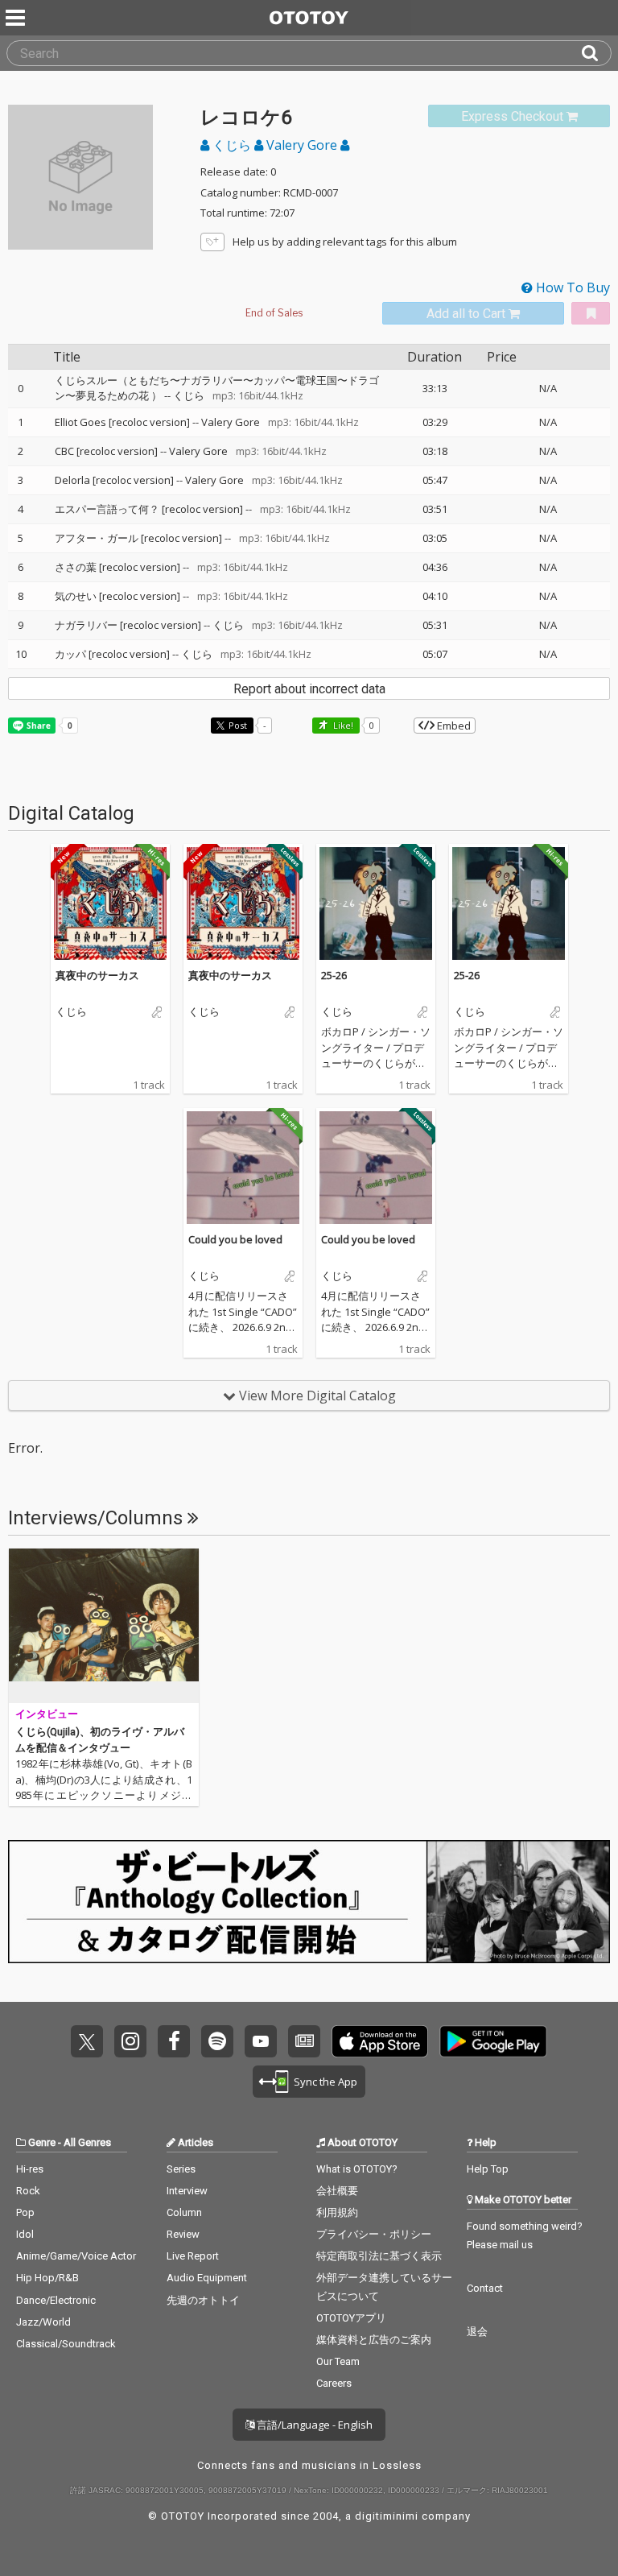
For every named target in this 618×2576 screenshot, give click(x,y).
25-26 (334, 975)
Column (184, 2212)
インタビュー (47, 1714)
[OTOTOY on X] (87, 2041)
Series (181, 2169)
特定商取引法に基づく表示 (379, 2256)
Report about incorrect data (309, 689)
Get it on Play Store (493, 2041)
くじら (232, 145)
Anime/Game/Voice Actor (76, 2256)
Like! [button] (342, 725)
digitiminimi (387, 2516)
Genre (42, 2142)
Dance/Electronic (56, 2300)
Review (183, 2234)
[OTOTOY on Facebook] (174, 2041)
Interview (187, 2191)
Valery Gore (302, 145)
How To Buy (571, 287)
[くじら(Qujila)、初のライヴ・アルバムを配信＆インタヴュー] (104, 1626)
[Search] (596, 53)
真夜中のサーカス (97, 975)
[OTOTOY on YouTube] (261, 2041)
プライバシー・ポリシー (374, 2234)
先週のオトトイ (203, 2300)
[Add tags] (212, 242)
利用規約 (337, 2212)
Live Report (193, 2256)
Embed (453, 726)
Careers (334, 2383)
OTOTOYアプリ (351, 2318)
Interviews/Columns (98, 1518)
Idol (25, 2234)
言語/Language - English (313, 2425)
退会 (477, 2332)
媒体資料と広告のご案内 (374, 2340)
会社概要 (337, 2191)
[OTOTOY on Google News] (304, 2041)
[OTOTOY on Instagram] (130, 2041)
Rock (28, 2191)
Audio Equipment (207, 2278)
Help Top (488, 2169)
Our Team (338, 2361)
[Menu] (17, 18)
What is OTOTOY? (357, 2169)
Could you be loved (235, 1239)
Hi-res (30, 2169)
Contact (485, 2288)
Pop (25, 2212)
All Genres (87, 2142)
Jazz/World (43, 2322)
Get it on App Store (380, 2041)
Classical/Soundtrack (66, 2344)
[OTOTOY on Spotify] (217, 2041)
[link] (519, 116)
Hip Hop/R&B (47, 2278)
